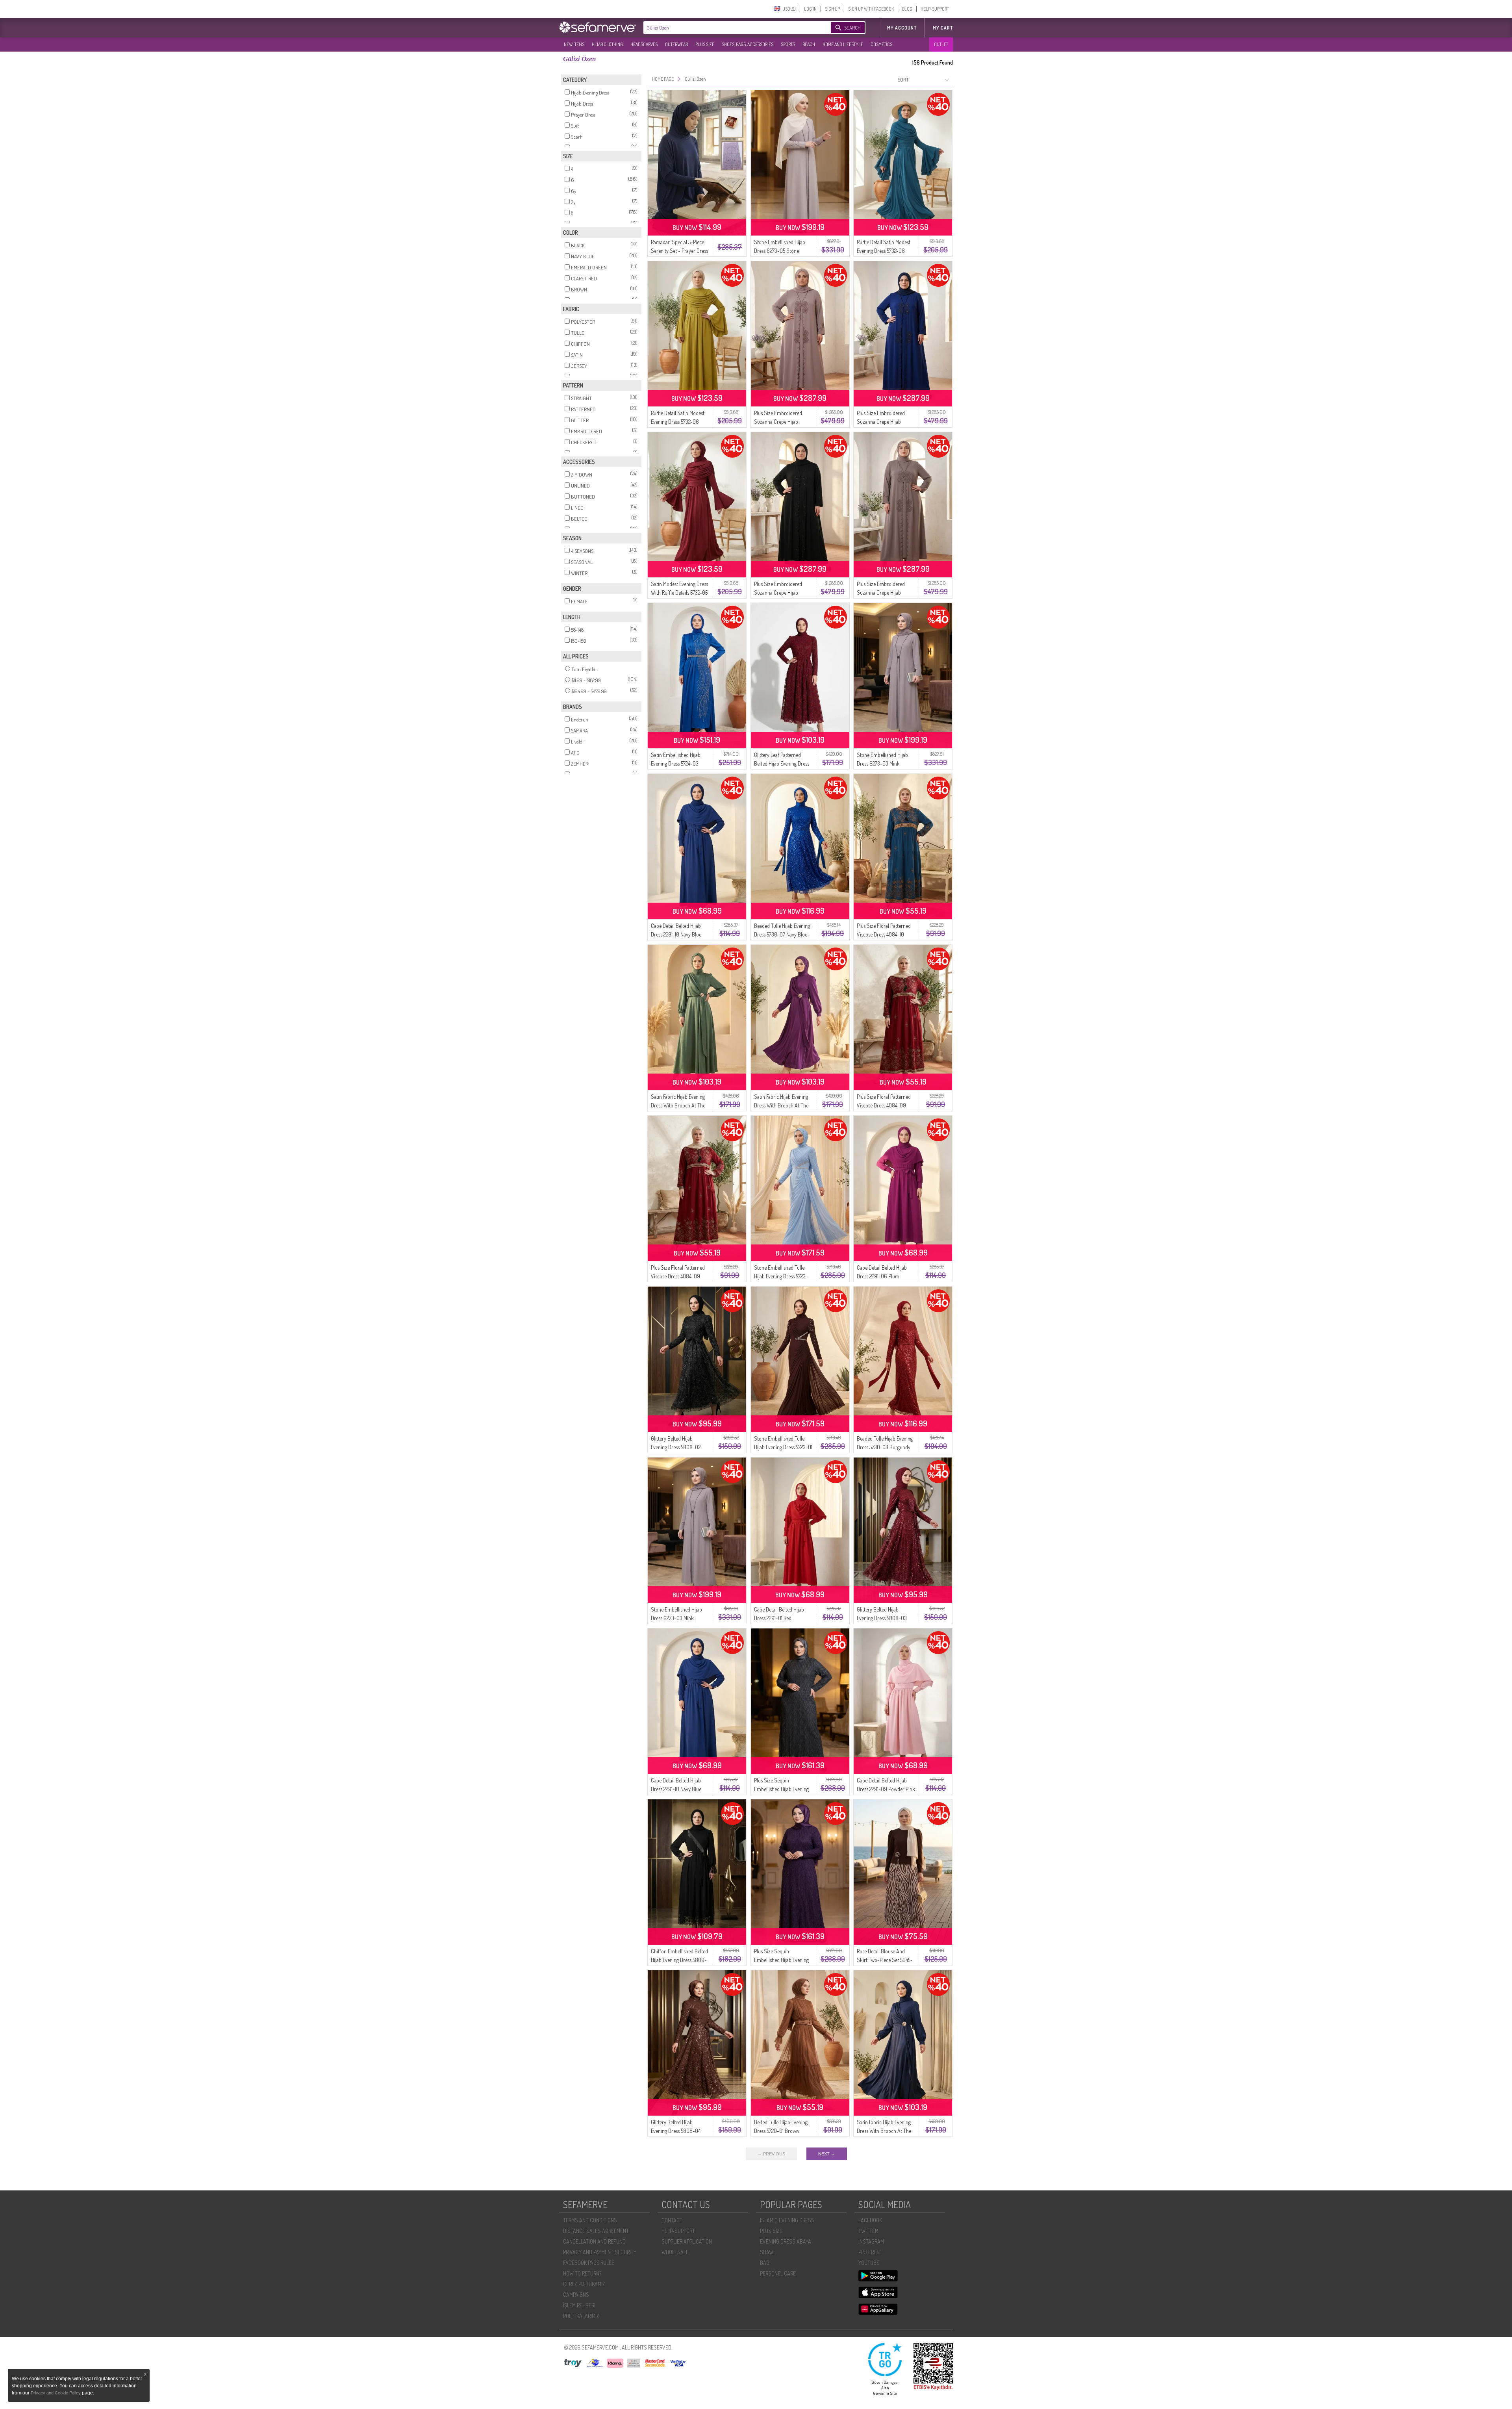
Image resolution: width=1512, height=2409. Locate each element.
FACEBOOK (870, 2220)
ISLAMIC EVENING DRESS (787, 2220)
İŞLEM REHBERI (579, 2305)
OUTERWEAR (676, 44)
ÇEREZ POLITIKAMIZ (584, 2284)
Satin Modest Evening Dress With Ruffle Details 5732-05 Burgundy (679, 593)
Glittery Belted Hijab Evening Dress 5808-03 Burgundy (882, 1618)
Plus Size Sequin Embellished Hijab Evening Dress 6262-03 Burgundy (781, 1960)
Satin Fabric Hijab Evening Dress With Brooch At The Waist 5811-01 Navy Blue (884, 2131)
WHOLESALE (675, 2252)
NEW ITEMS (574, 44)
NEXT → (827, 2154)
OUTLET (941, 44)
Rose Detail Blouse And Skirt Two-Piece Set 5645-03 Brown (885, 1960)
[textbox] (729, 28)
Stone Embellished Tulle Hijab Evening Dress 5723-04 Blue (781, 1276)
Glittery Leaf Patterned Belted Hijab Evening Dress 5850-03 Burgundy (782, 763)
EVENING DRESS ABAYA (786, 2241)
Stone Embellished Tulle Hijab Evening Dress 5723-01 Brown (783, 1447)
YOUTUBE (869, 2263)
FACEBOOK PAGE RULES (589, 2263)
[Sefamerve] (599, 27)
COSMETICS (881, 44)
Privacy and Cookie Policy (56, 2393)
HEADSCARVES (644, 44)
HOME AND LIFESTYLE (843, 44)
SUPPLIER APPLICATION (687, 2241)
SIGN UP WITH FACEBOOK (871, 9)
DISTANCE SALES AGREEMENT (596, 2231)
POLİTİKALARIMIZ (581, 2316)
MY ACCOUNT (902, 28)
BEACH (809, 44)
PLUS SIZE (705, 44)
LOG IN (810, 9)
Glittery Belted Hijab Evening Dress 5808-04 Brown (676, 2131)
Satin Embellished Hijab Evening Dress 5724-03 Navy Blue (676, 763)
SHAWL (768, 2252)
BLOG (907, 9)
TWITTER (868, 2231)
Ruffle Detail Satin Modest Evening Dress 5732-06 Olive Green (678, 422)
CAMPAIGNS (576, 2295)
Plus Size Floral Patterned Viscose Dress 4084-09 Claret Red (884, 1105)
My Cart (943, 28)
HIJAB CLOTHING (607, 44)
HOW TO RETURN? (582, 2273)
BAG (765, 2263)
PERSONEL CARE (778, 2273)
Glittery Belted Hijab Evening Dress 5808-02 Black (676, 1447)
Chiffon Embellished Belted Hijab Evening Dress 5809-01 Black (679, 1960)
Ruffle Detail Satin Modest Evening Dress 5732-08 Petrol (884, 251)
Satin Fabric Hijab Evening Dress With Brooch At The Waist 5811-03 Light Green (678, 1105)
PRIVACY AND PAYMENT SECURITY (600, 2252)
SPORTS (788, 44)
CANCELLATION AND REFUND (594, 2241)
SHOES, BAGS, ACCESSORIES (748, 44)
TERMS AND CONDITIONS (590, 2220)
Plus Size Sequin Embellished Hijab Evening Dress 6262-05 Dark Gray (781, 1789)
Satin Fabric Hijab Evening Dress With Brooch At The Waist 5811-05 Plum (781, 1105)
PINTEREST (870, 2252)
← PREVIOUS (771, 2154)
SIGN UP (832, 9)
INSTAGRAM (871, 2241)
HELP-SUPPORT (935, 9)
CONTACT (672, 2220)
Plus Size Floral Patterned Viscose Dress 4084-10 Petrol (884, 934)
